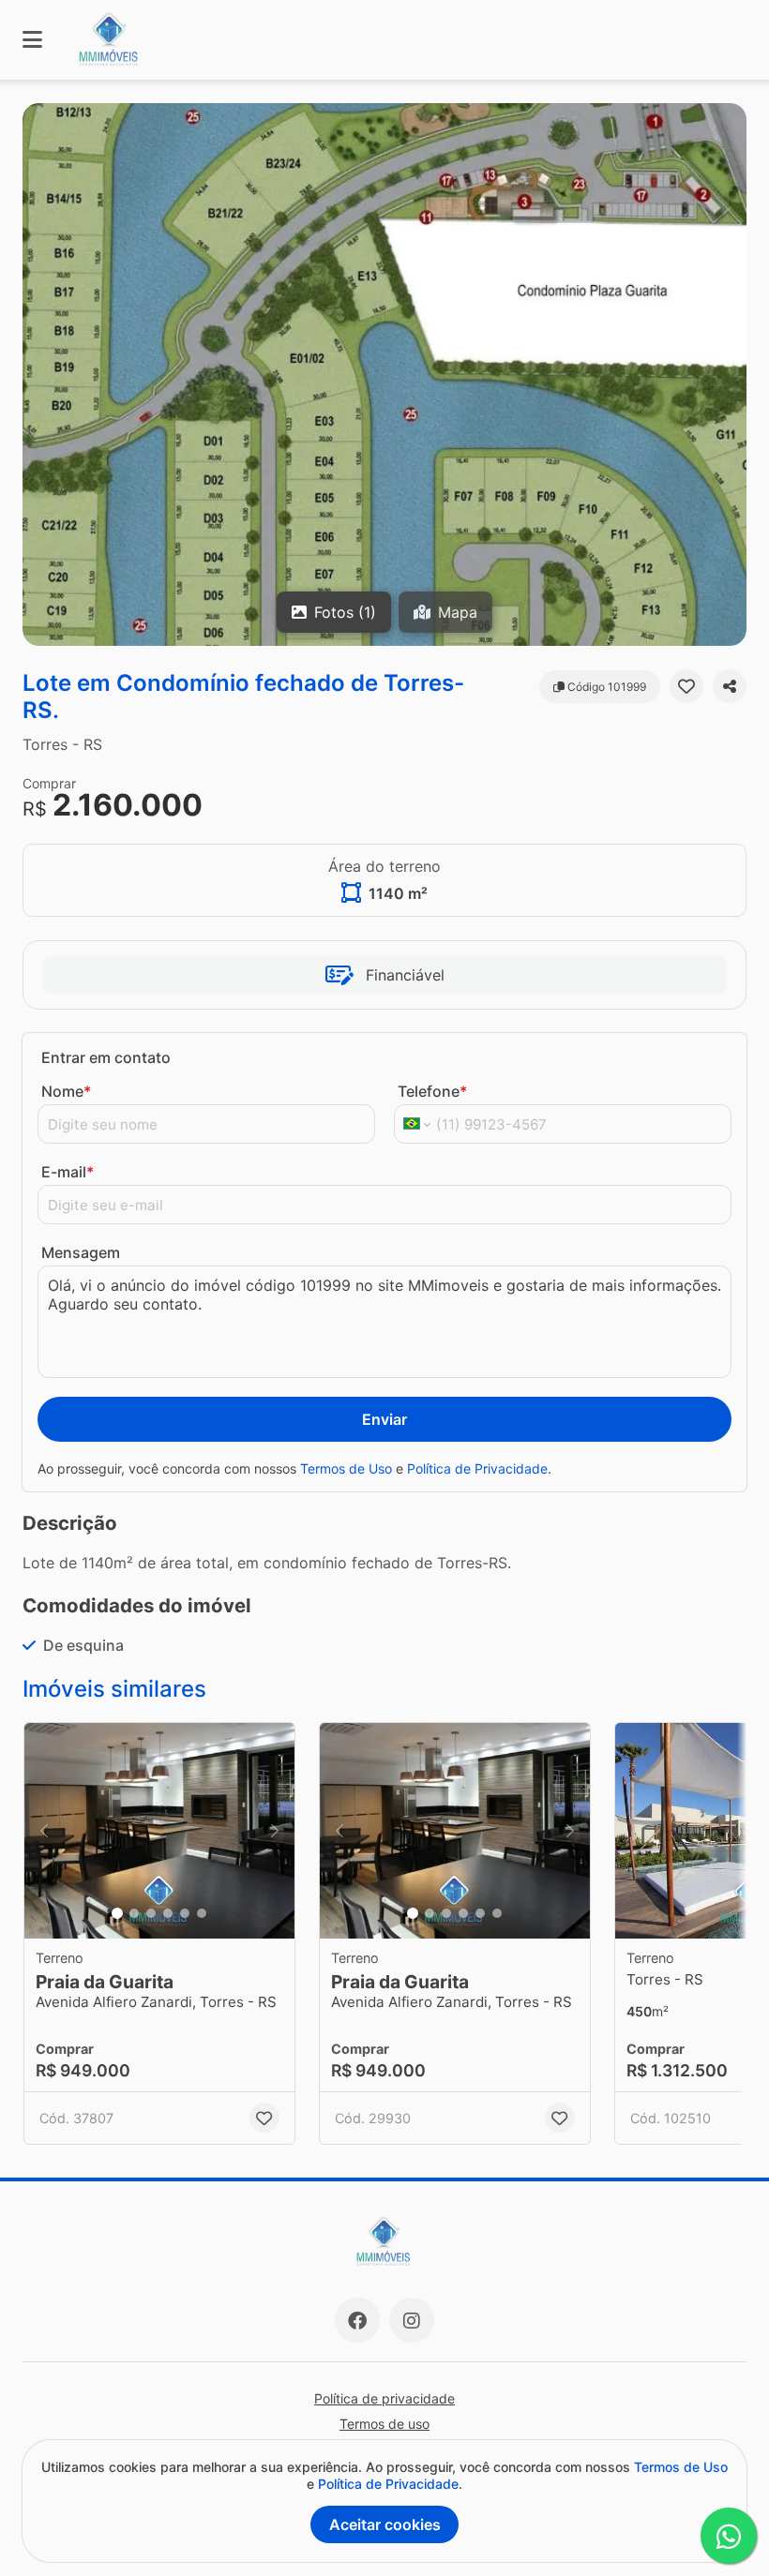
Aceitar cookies (385, 2524)
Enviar (384, 1419)
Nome (66, 1091)
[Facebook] (357, 2320)
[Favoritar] (686, 686)
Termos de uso (384, 2424)
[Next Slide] (275, 1831)
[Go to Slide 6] (202, 1913)
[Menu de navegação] (32, 40)
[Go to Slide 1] (117, 1913)
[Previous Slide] (44, 1831)
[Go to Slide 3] (151, 1913)
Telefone (432, 1091)
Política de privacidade (384, 2398)
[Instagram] (412, 2320)
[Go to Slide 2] (134, 1913)
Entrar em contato (106, 1057)
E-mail (68, 1172)
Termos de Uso (346, 1468)
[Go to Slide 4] (168, 1913)
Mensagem (81, 1252)
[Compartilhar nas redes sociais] (730, 686)
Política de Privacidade (477, 1468)
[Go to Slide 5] (185, 1913)
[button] (384, 374)
